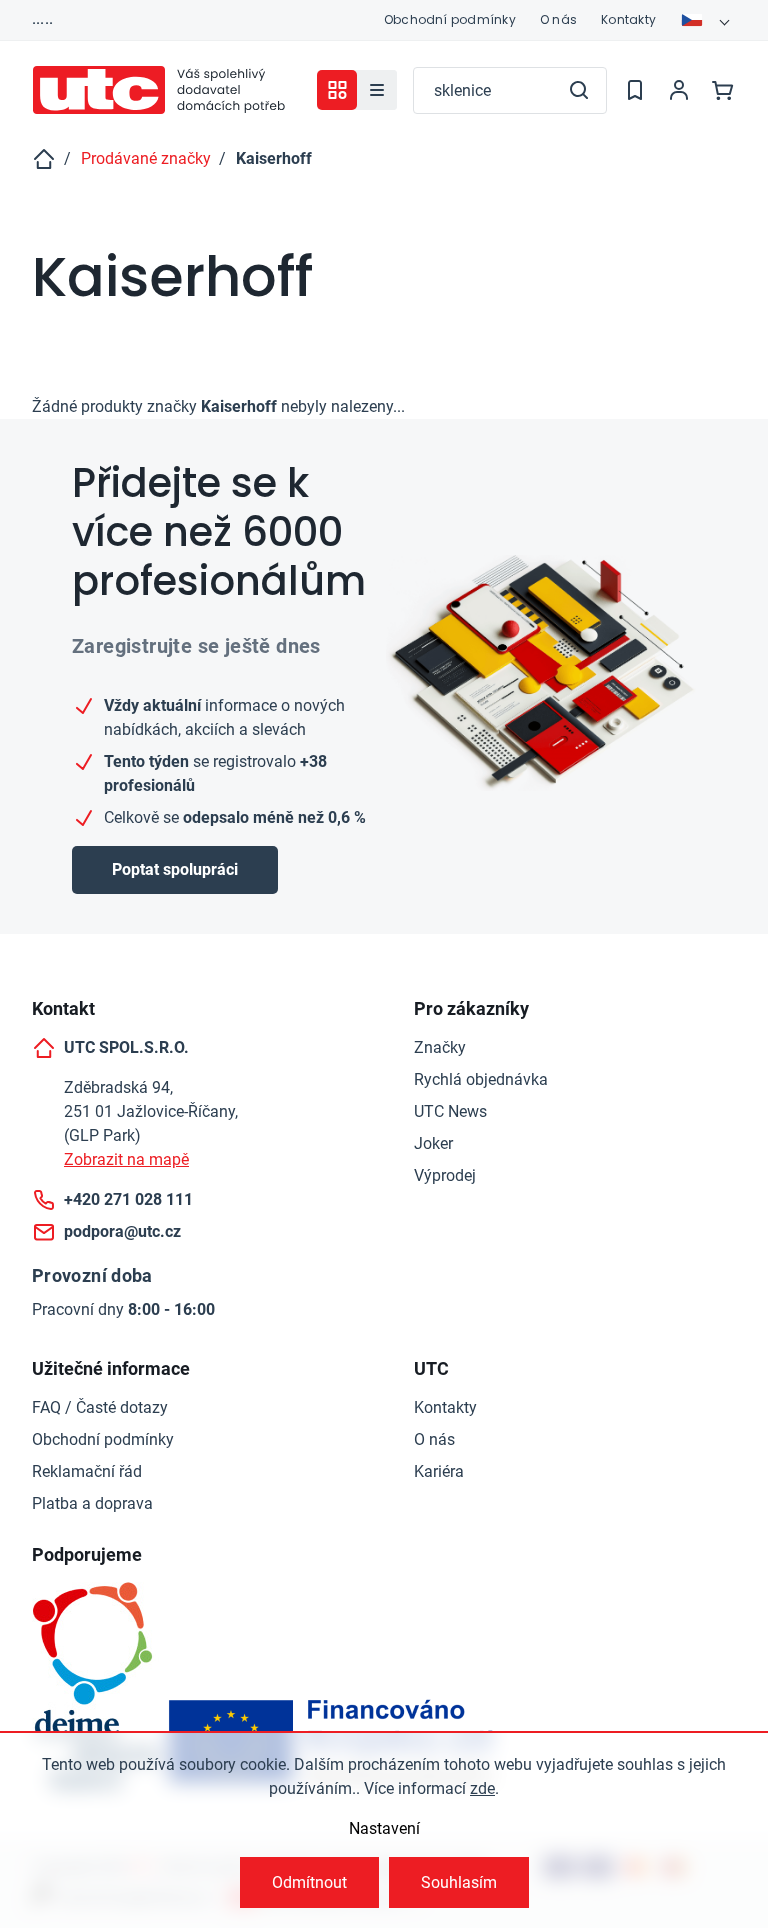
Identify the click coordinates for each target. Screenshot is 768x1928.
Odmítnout (309, 1882)
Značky (440, 1047)
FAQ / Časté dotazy (100, 1407)
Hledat (579, 90)
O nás (558, 19)
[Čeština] (708, 20)
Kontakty (628, 19)
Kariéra (439, 1471)
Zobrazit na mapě (126, 1159)
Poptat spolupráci (175, 869)
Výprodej (445, 1175)
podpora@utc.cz (122, 1231)
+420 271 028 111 (128, 1199)
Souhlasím (459, 1882)
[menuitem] (377, 90)
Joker (433, 1143)
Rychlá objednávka (481, 1079)
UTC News (450, 1111)
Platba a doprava (92, 1503)
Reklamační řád (87, 1471)
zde (482, 1788)
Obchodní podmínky (450, 19)
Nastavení (384, 1828)
